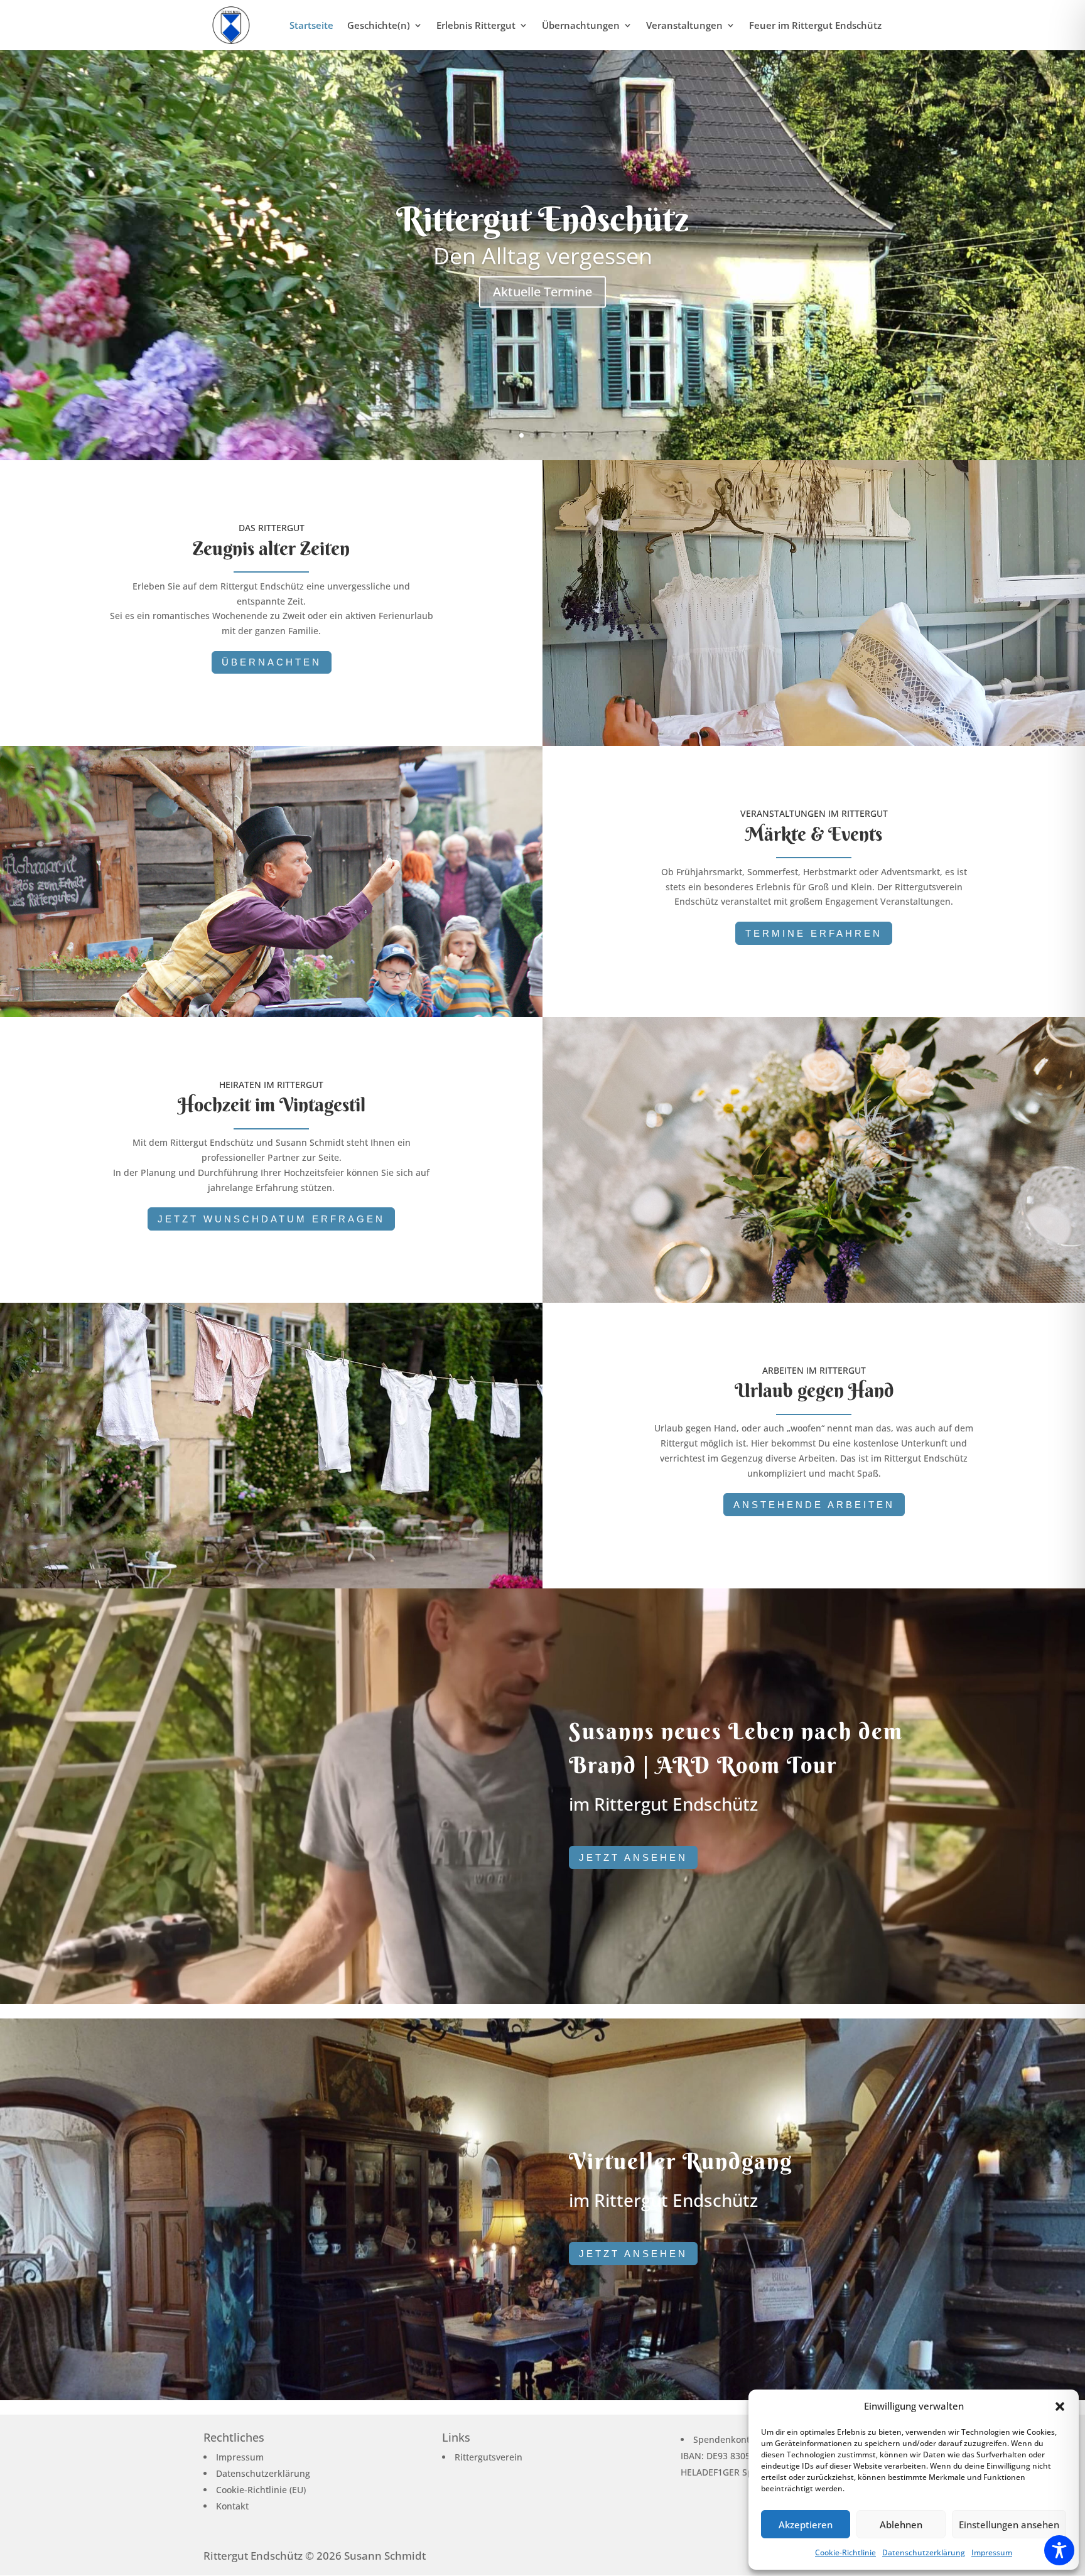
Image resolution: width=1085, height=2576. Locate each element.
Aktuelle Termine (542, 292)
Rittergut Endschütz (542, 219)
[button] (1060, 2406)
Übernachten (272, 662)
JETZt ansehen (633, 1857)
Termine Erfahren (814, 933)
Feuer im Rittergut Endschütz (815, 26)
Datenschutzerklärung (924, 2552)
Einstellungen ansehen (1009, 2525)
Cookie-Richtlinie (845, 2552)
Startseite (311, 26)
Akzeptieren (806, 2525)
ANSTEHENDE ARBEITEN (814, 1505)
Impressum (992, 2552)
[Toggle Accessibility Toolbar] (1059, 2550)
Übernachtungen (581, 26)
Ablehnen (901, 2525)
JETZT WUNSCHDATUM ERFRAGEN (271, 1219)
